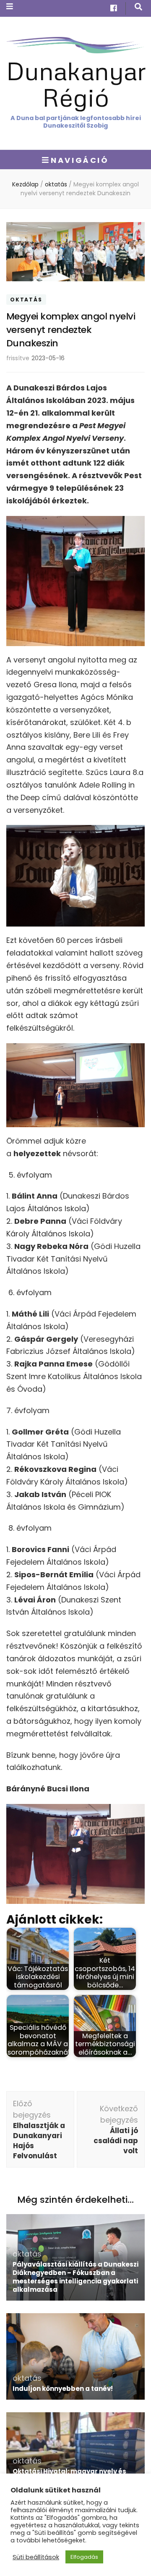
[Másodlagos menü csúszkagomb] (10, 7)
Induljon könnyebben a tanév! (63, 2389)
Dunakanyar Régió (76, 84)
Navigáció (80, 160)
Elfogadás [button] (84, 2557)
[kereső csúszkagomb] (138, 7)
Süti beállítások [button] (36, 2557)
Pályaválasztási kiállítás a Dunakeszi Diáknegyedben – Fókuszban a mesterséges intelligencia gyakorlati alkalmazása (75, 2277)
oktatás (26, 300)
